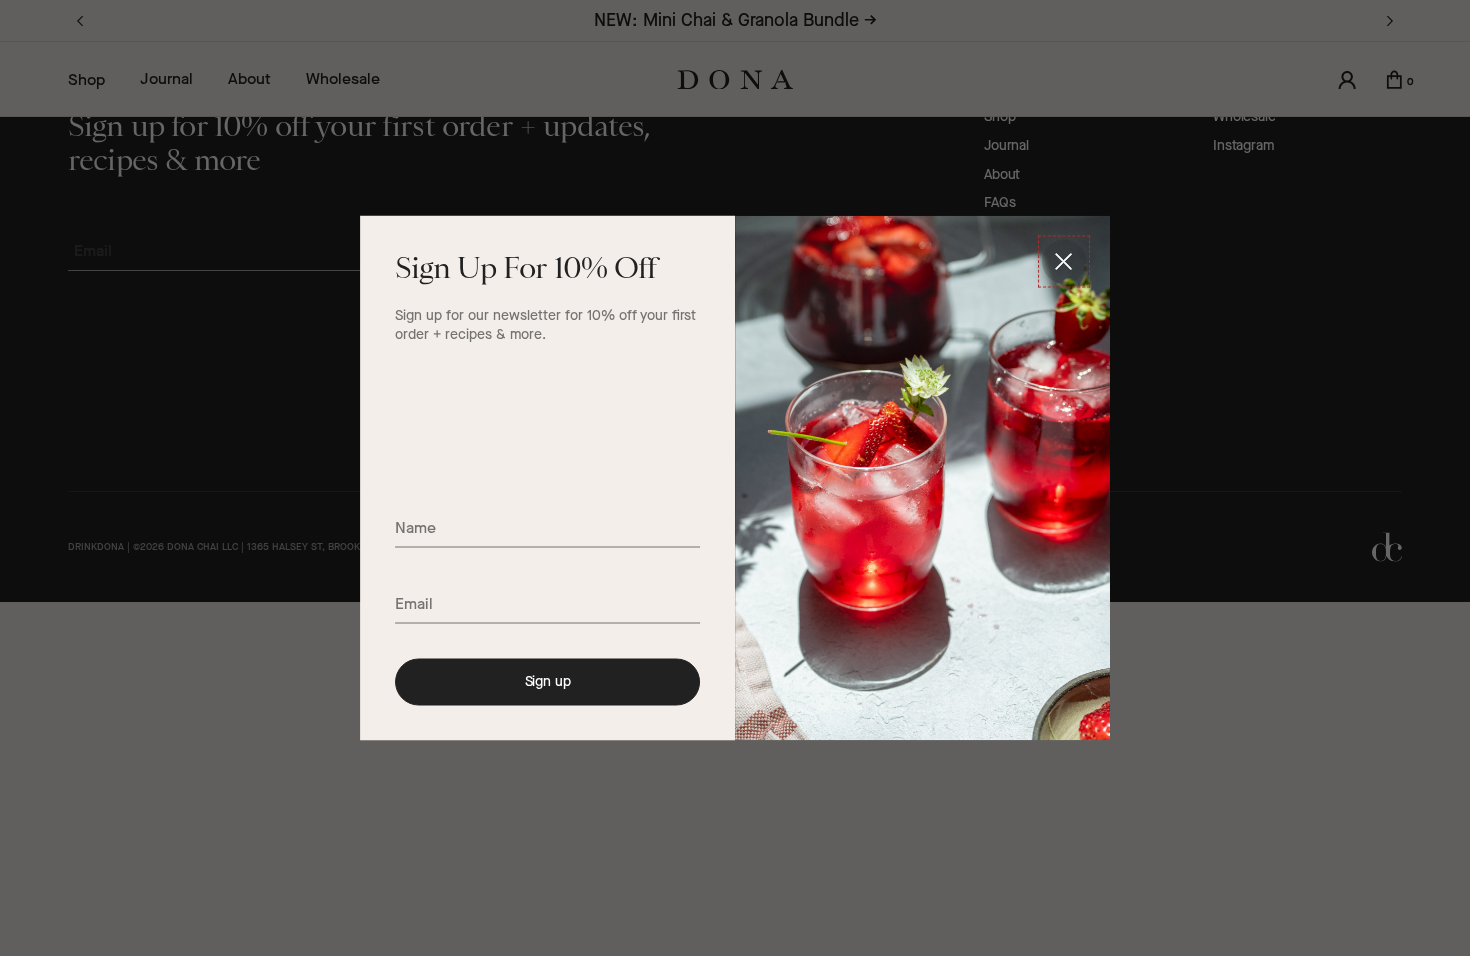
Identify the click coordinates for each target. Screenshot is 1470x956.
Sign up (548, 681)
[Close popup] (1064, 262)
